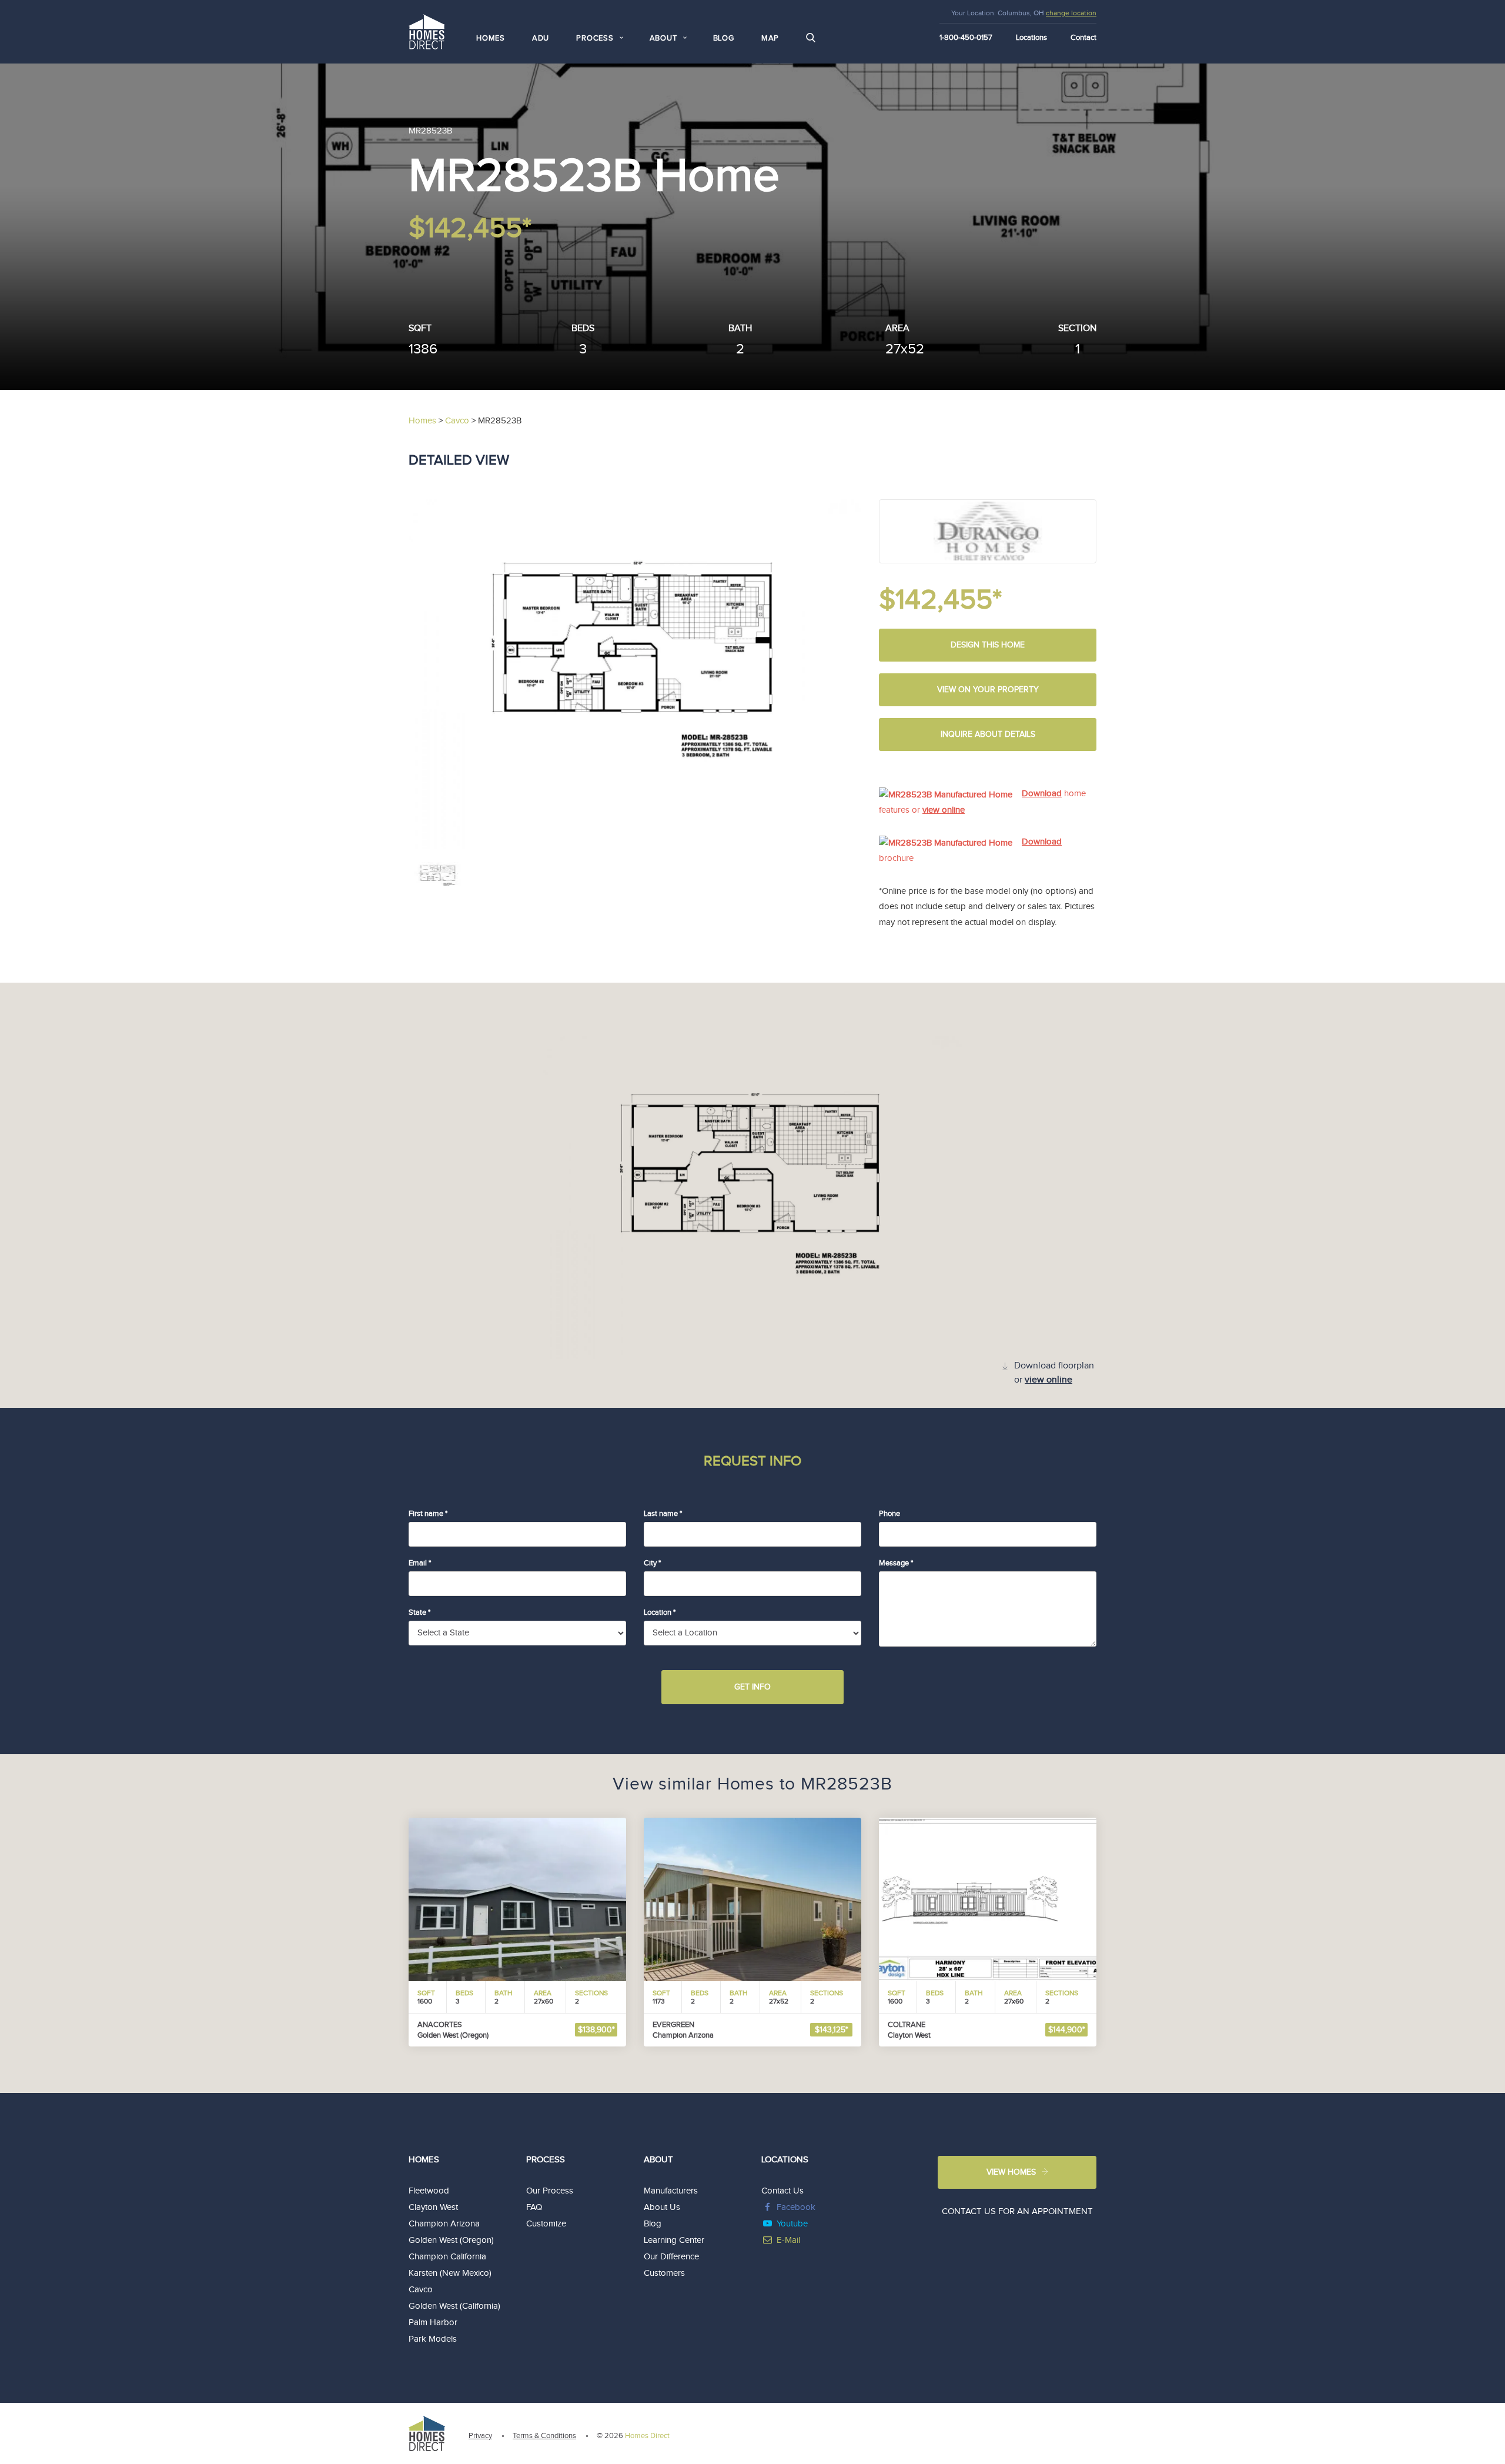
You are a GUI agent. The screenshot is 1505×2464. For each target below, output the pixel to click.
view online (944, 810)
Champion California (447, 2257)
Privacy (480, 2436)
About (658, 2160)
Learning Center (674, 2240)
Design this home (988, 645)
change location (1071, 13)
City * (652, 1563)
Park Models (433, 2339)
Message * (896, 1563)
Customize (546, 2224)
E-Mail (788, 2240)
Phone (889, 1514)
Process (546, 2160)
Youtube (792, 2224)
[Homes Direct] (427, 30)
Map (770, 38)
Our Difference (671, 2257)
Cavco (421, 2290)
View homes (1011, 2172)
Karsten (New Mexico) (450, 2273)
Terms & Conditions (544, 2436)
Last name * (663, 1514)
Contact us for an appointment (1017, 2211)
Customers (664, 2273)
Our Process (550, 2191)
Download (1042, 794)
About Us (662, 2207)
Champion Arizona (444, 2224)
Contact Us (782, 2191)
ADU (541, 38)
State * (419, 1612)
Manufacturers (671, 2191)
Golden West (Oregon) (451, 2240)
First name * (428, 1514)
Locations (1031, 38)
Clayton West (433, 2207)
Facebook (796, 2207)
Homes (491, 38)
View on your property (988, 690)
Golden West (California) (454, 2306)
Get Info (752, 1687)
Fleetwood (429, 2191)
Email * (420, 1563)
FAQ (534, 2207)
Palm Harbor (433, 2323)
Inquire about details (988, 734)
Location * (660, 1612)
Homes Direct (647, 2436)
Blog (724, 38)
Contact (1083, 38)
